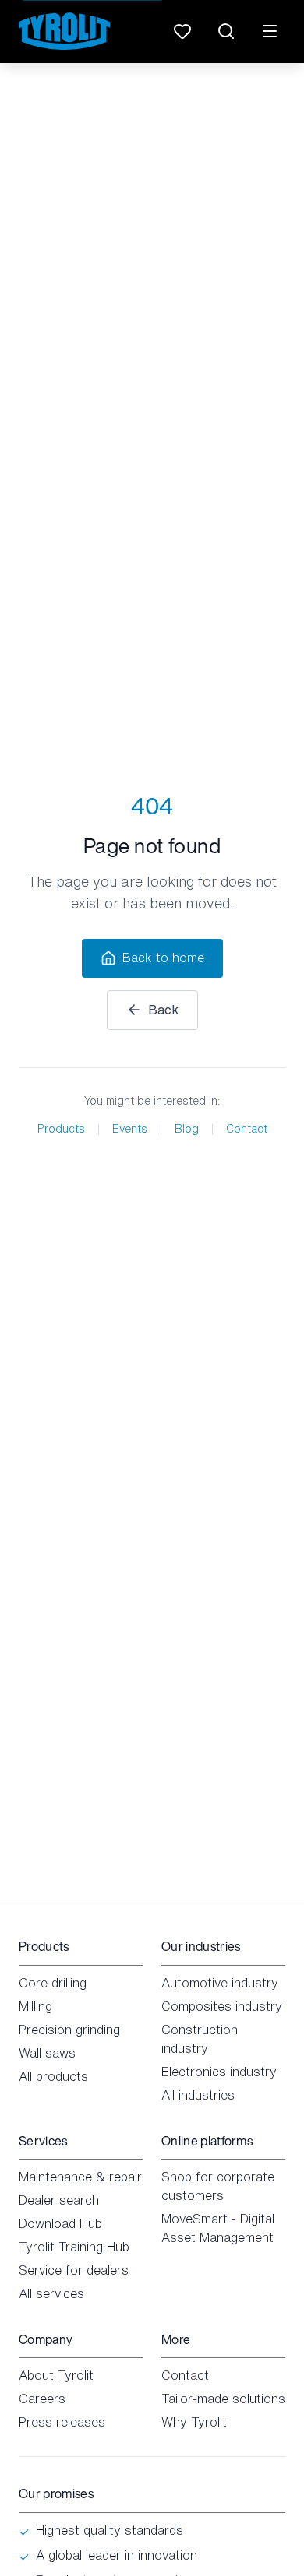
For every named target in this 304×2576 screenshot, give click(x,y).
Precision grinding (69, 2030)
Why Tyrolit (194, 2422)
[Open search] (226, 31)
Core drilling (53, 1983)
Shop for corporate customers (218, 2186)
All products (53, 2076)
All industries (198, 2095)
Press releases (62, 2422)
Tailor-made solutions (223, 2399)
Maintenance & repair (80, 2177)
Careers (42, 2399)
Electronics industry (219, 2072)
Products (61, 1129)
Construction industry (200, 2039)
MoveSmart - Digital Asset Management (218, 2228)
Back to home (163, 958)
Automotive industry (220, 1983)
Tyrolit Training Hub (74, 2247)
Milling (35, 2006)
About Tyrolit (56, 2375)
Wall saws (47, 2053)
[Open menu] (270, 31)
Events (130, 1129)
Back (163, 1010)
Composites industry (222, 2006)
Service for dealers (74, 2270)
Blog (187, 1129)
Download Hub (60, 2223)
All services (51, 2293)
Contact (247, 1129)
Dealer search (59, 2200)
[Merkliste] (182, 31)
